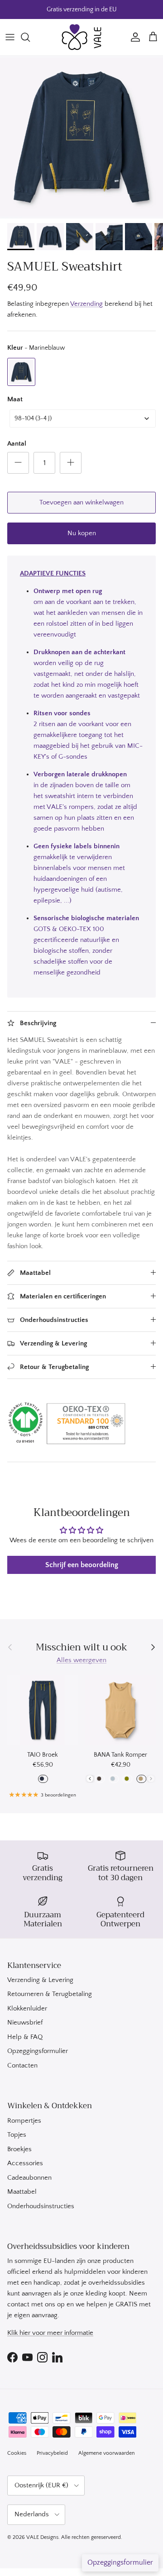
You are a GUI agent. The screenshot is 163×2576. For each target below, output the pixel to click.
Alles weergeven (81, 1660)
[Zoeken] (30, 37)
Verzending (86, 304)
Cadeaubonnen (29, 2178)
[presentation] (90, 1779)
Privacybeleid (52, 2453)
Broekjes (19, 2149)
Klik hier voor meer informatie (50, 2333)
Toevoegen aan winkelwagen (81, 502)
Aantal (17, 444)
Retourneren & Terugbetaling (50, 1994)
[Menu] (10, 37)
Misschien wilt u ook (81, 1647)
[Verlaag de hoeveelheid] (18, 463)
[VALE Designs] (81, 37)
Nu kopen (82, 533)
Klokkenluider (27, 2008)
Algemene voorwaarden (107, 2453)
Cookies (17, 2453)
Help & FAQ (25, 2037)
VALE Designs (42, 2537)
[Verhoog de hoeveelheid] (71, 463)
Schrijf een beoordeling (82, 1565)
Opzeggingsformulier (38, 2051)
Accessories (25, 2163)
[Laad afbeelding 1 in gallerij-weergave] (81, 137)
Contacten (22, 2065)
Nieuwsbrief (25, 2022)
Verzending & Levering (40, 1980)
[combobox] (83, 418)
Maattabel (22, 2192)
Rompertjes (24, 2121)
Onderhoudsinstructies (41, 2206)
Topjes (17, 2135)
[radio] (21, 372)
